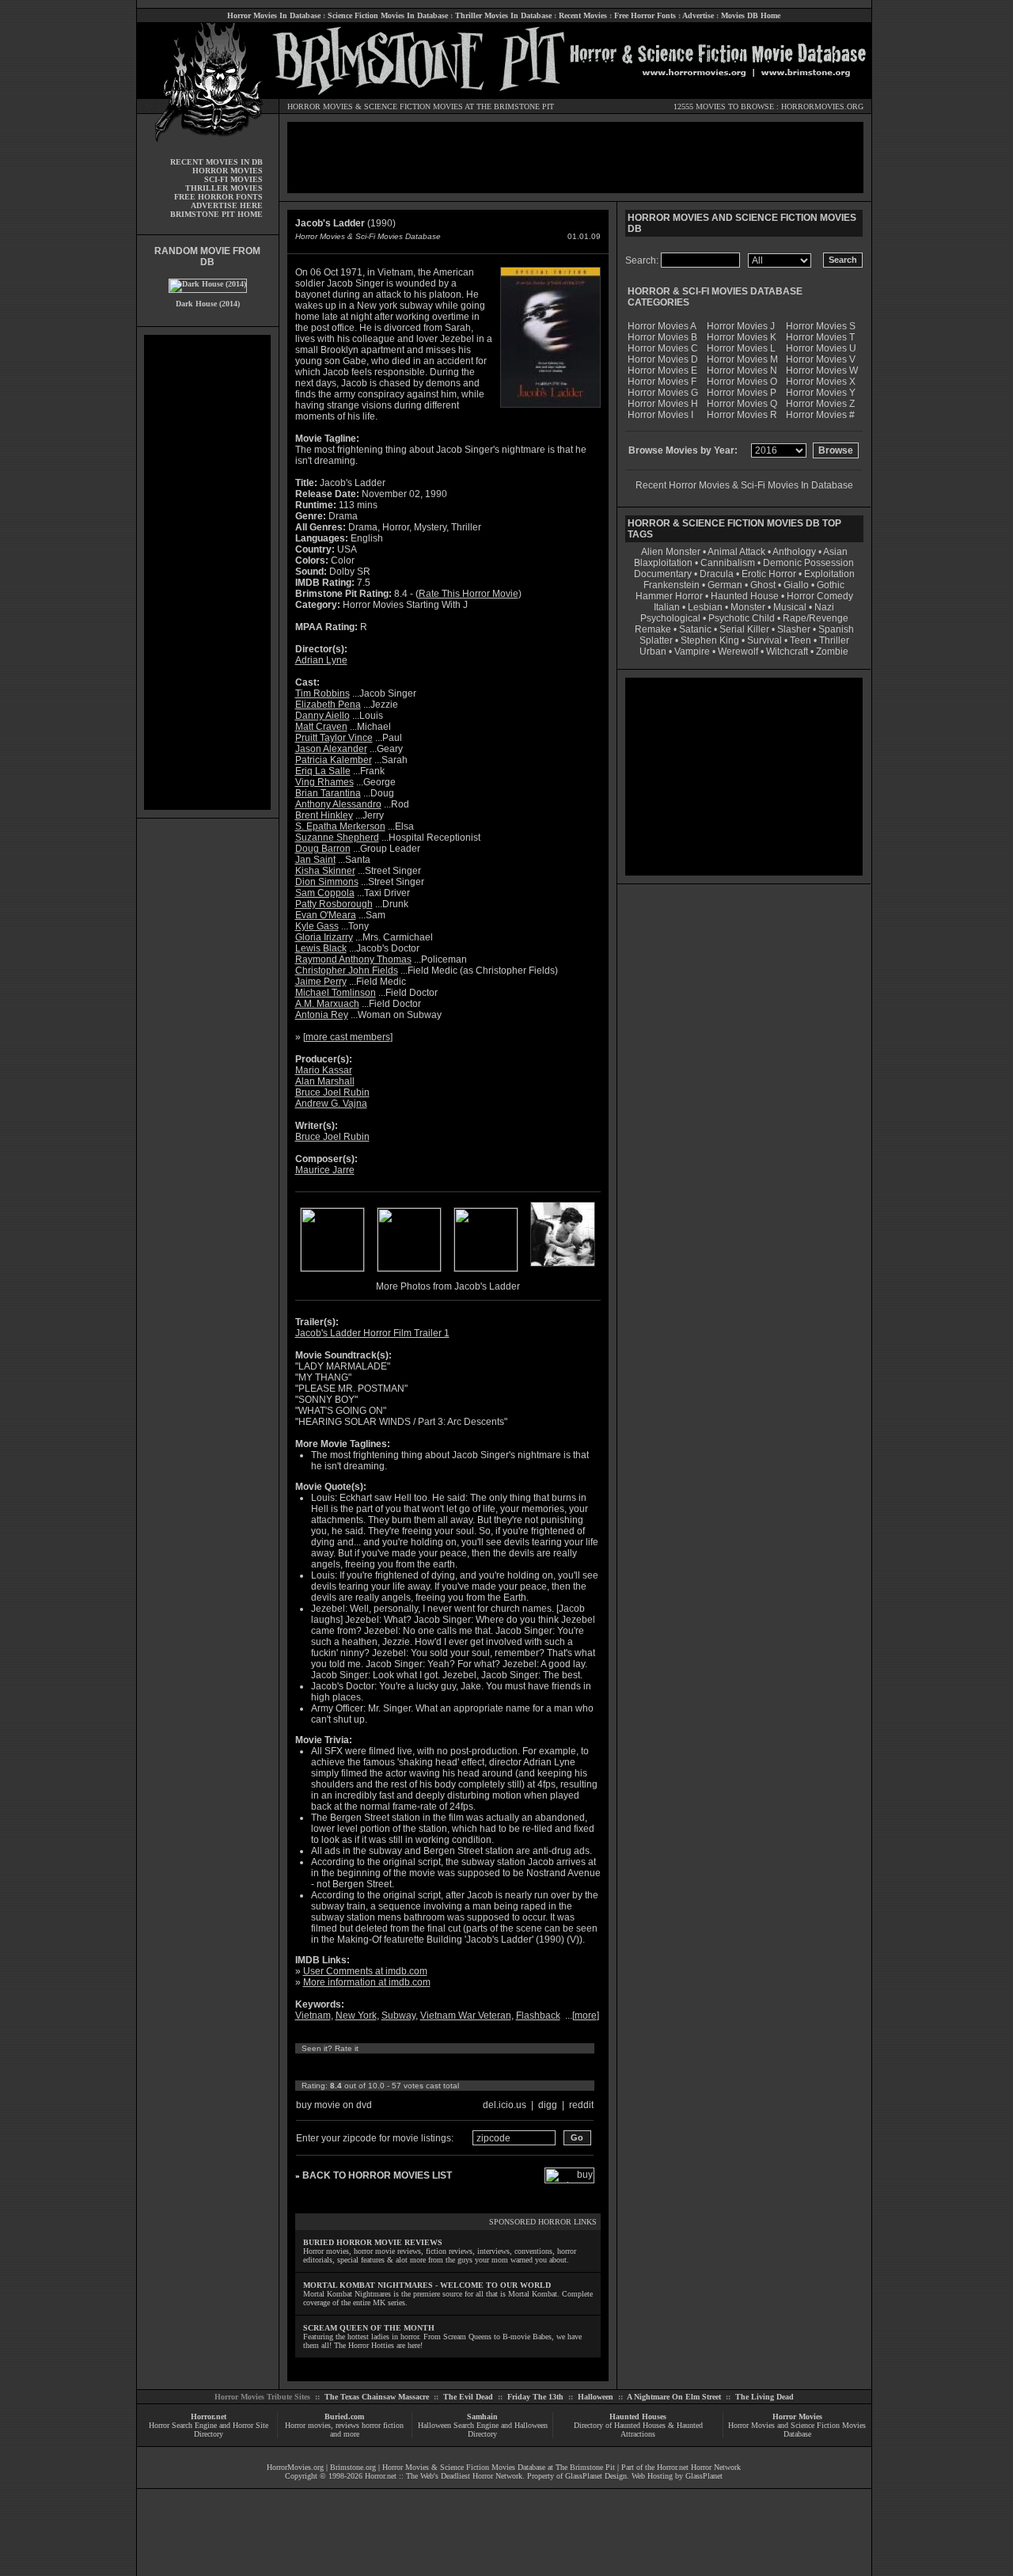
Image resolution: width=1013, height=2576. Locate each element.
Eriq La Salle (323, 771)
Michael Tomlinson (336, 993)
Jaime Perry (321, 982)
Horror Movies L (741, 348)
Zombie (832, 652)
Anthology (794, 552)
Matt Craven (321, 727)
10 (450, 2067)
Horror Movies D (663, 359)
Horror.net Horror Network (699, 2467)
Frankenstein (672, 585)
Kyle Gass (317, 926)
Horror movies (308, 2425)
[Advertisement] (207, 572)
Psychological (670, 618)
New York (356, 2016)
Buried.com (344, 2416)
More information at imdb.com (367, 1982)
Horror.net (209, 2416)
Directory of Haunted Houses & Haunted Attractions (638, 2430)
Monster (748, 607)
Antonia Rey (322, 1015)
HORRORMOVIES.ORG (822, 106)
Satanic (695, 629)
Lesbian (706, 607)
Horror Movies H (663, 404)
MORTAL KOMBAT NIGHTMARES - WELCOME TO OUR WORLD (427, 2285)
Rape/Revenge (816, 618)
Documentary (663, 574)
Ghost (763, 585)
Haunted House (745, 596)
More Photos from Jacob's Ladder (448, 1286)
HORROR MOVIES (320, 106)
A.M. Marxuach (327, 1004)
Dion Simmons (327, 882)
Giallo (796, 585)
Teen (801, 640)
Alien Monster (671, 552)
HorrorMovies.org (295, 2467)
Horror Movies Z (820, 404)
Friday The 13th (535, 2397)
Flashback (538, 2016)
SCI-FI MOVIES (233, 179)
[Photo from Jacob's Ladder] (332, 1268)
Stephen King (710, 640)
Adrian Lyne (321, 660)
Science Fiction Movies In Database (388, 15)
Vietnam (313, 2016)
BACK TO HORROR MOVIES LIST (377, 2175)
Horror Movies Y (821, 393)
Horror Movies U (821, 348)
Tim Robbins (322, 693)
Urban (653, 652)
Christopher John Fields (347, 971)
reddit (581, 2105)
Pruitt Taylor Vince (334, 738)
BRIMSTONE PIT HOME (216, 214)
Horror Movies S (821, 326)
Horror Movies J (741, 326)
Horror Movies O (742, 382)
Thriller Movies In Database (503, 15)
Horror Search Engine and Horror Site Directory (209, 2430)
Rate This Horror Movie (469, 594)
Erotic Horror (769, 574)
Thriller (834, 640)
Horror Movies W (822, 370)
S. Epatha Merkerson (340, 826)
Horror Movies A (662, 326)
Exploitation (829, 574)
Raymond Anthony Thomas (353, 959)
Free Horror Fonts (645, 15)
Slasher (794, 629)
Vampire (692, 652)
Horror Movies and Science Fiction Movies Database (797, 2430)
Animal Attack (736, 552)
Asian (835, 552)
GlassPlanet (704, 2476)
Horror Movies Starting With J (405, 605)
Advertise (698, 15)
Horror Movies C (663, 348)
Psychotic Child (742, 618)
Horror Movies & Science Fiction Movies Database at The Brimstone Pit (499, 2467)
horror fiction (383, 2425)
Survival (764, 640)
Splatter (656, 640)
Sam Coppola (325, 893)
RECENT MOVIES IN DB (216, 162)
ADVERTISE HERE (227, 205)
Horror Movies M (742, 359)
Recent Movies (583, 15)
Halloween (596, 2397)
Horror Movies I (660, 415)
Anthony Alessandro (338, 804)
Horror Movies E (662, 370)
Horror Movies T (820, 337)
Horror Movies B (662, 337)
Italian (667, 607)
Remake (653, 629)
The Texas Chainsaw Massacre (377, 2397)
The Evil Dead (468, 2397)
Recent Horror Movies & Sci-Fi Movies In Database (744, 485)
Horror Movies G (663, 393)
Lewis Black (321, 948)
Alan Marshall (325, 1081)
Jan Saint (315, 860)
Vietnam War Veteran (466, 2016)
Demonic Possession (808, 563)
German (725, 585)
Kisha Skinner (325, 871)
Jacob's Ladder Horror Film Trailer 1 (372, 1333)
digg (548, 2105)
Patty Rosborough (334, 904)
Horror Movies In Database (274, 15)
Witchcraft (787, 652)
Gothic (831, 585)
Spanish (836, 629)
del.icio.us (505, 2105)
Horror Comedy (820, 596)
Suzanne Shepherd (337, 838)
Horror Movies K (742, 337)
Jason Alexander (331, 749)
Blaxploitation (663, 563)
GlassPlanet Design (596, 2476)
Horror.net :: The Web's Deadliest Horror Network (444, 2476)
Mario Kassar (324, 1070)
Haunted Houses (638, 2416)
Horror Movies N (742, 370)
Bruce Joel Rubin (332, 1092)
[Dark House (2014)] (208, 284)
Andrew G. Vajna (331, 1104)
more (586, 2016)
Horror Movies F (662, 382)
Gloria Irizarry (324, 937)
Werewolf (738, 652)
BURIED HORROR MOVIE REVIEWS (373, 2242)
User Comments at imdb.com (365, 1971)
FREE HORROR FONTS (218, 197)
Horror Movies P (742, 393)
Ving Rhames (324, 782)
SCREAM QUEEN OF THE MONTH (369, 2328)
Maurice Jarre (325, 1170)
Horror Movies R (742, 415)
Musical (790, 607)
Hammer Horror (669, 596)
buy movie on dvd (334, 2105)
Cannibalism (728, 563)
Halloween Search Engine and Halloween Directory (483, 2430)
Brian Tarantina (328, 793)
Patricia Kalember (334, 760)
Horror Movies (797, 2416)
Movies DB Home (751, 15)
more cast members (348, 1037)
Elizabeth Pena (328, 705)
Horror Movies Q (742, 404)
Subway (398, 2016)
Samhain (482, 2416)
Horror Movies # (820, 415)
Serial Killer (744, 629)
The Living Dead (764, 2397)
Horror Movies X (821, 382)
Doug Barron (323, 849)
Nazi (824, 607)
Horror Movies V (821, 359)
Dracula (717, 574)
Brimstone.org (353, 2467)
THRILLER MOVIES (224, 188)
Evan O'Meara (326, 915)
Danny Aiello (322, 716)
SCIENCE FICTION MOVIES (414, 106)
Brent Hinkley (324, 815)
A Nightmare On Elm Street (674, 2397)
